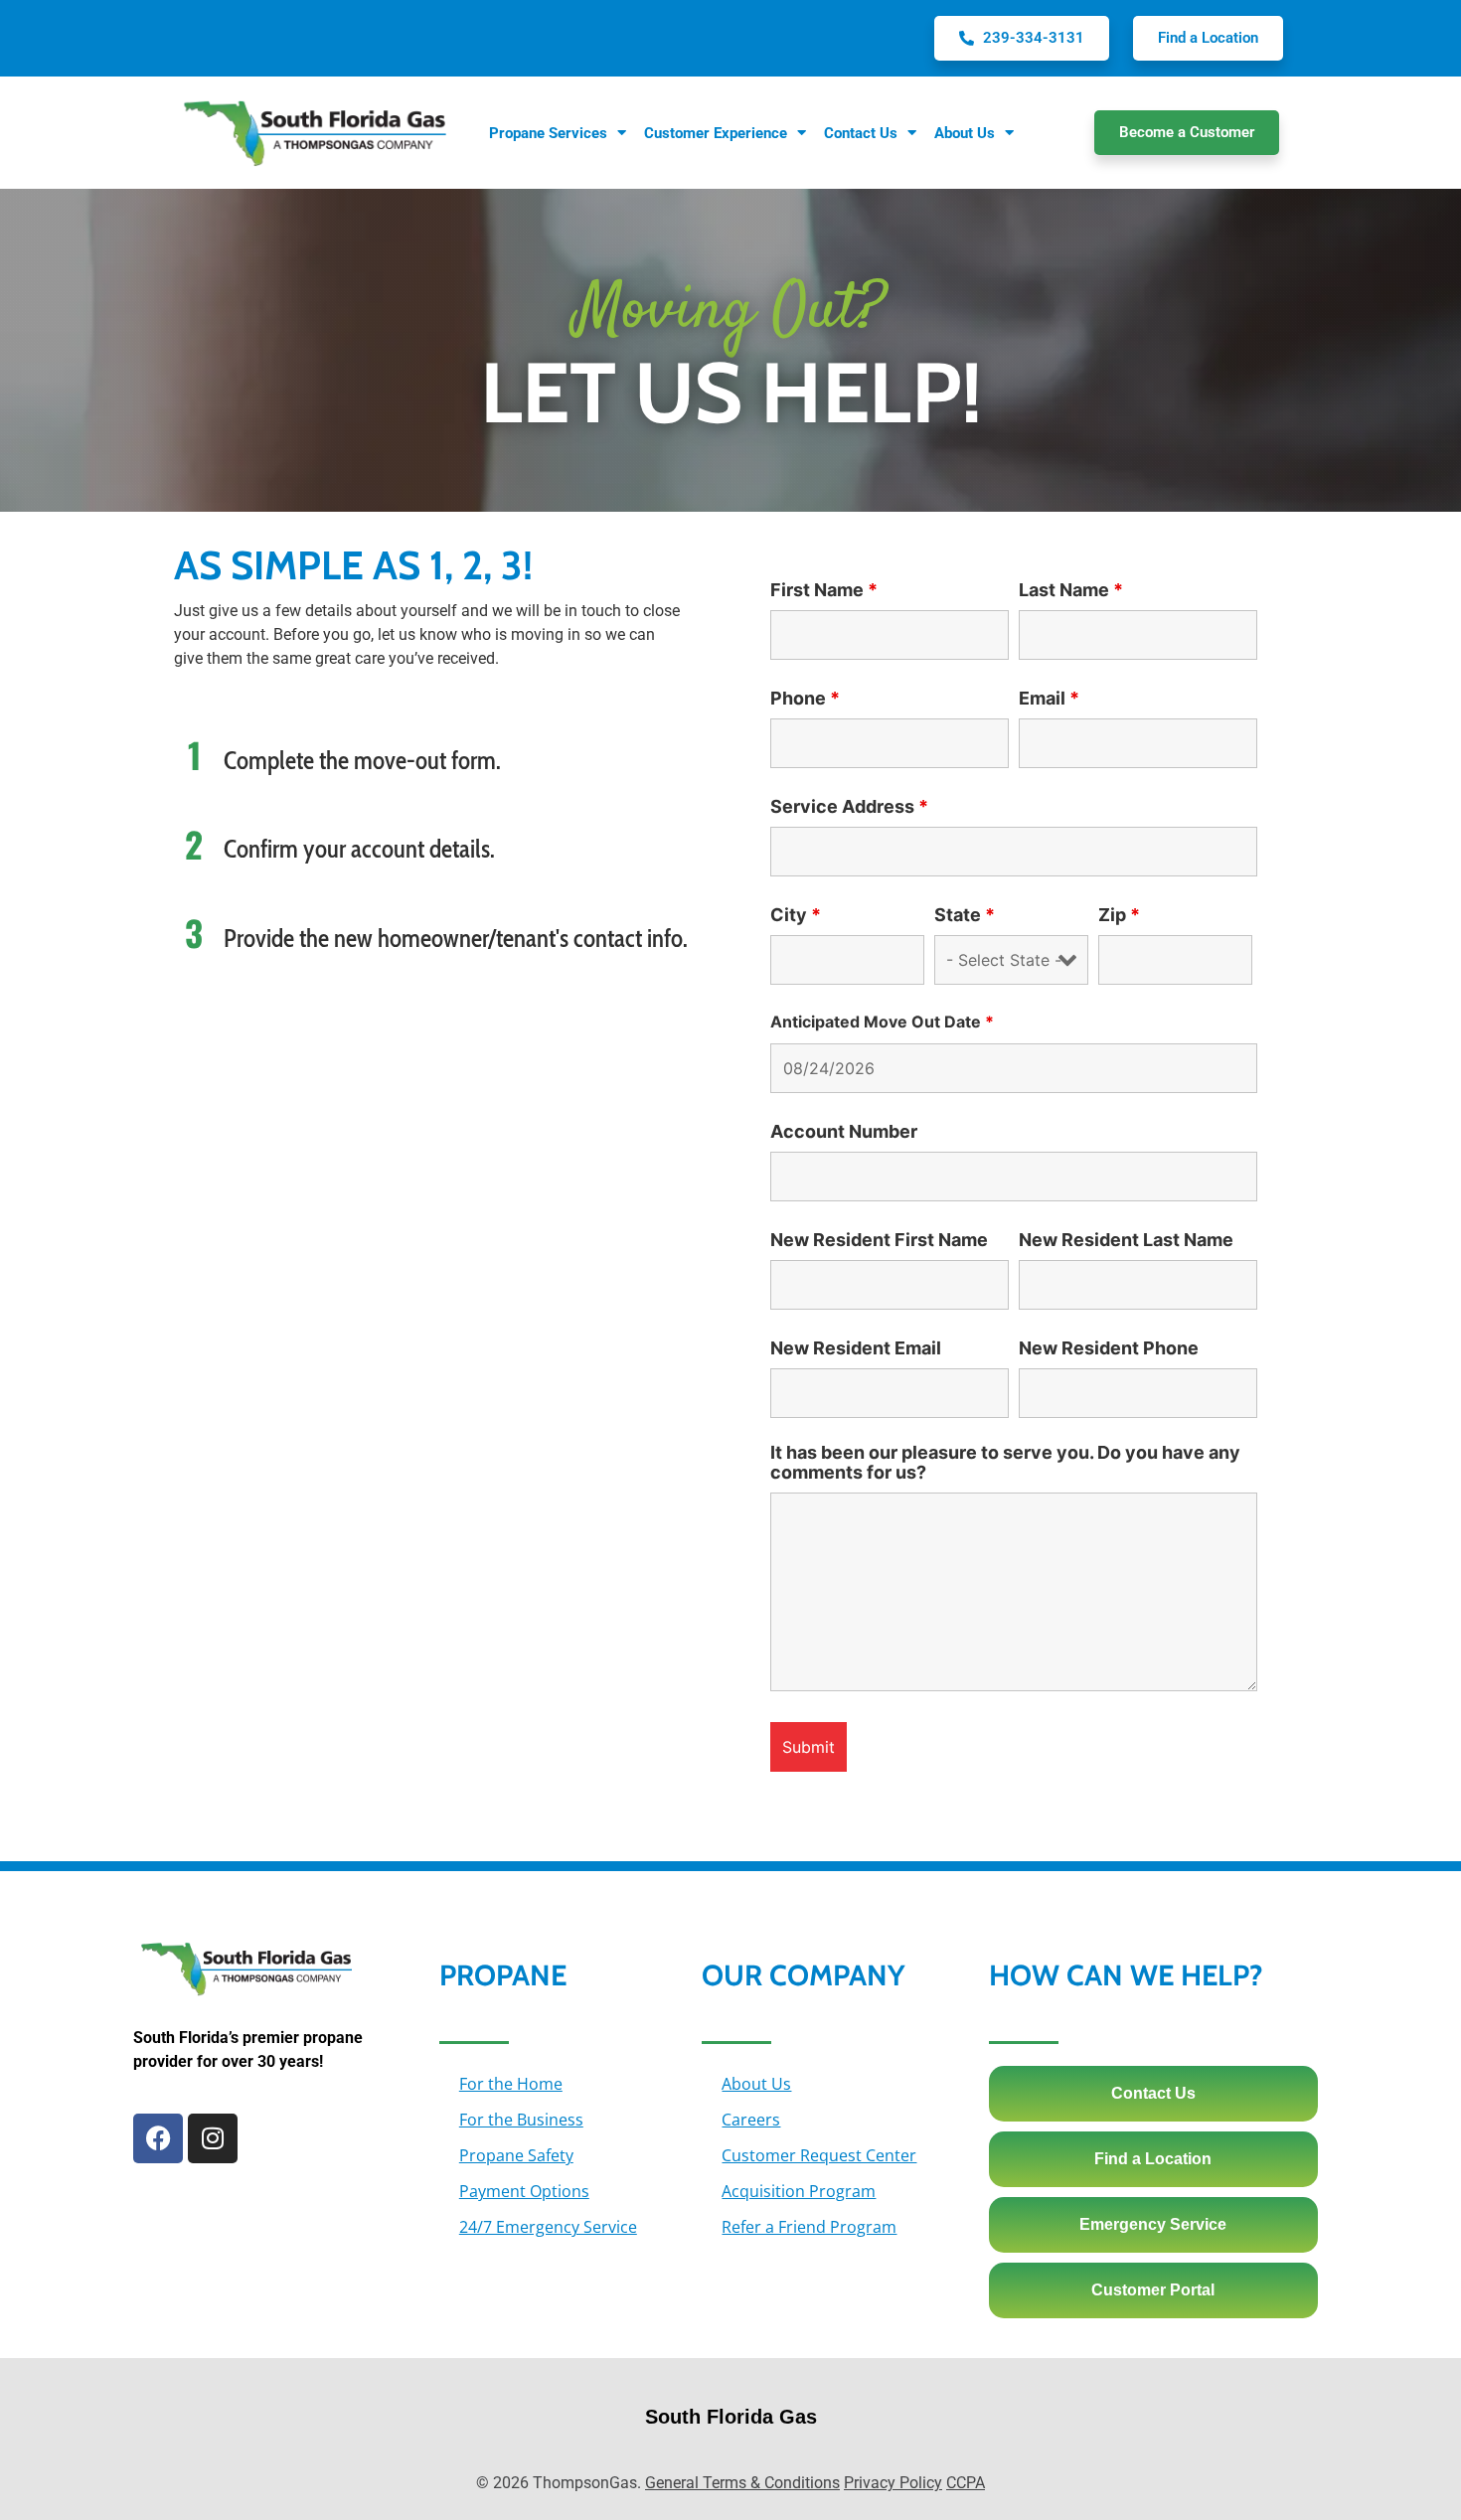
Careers (751, 2120)
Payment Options (524, 2191)
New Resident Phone (1109, 1348)
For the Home (511, 2084)
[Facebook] (158, 2138)
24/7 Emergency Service (548, 2227)
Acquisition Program (799, 2191)
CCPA (966, 2483)
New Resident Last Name (1126, 1240)
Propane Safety (516, 2155)
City (796, 915)
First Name (824, 590)
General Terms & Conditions (742, 2483)
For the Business (521, 2120)
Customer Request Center (819, 2155)
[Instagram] (213, 2138)
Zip (1119, 915)
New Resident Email (856, 1348)
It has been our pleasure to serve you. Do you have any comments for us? (1005, 1463)
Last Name (1071, 590)
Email (1049, 699)
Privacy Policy (893, 2483)
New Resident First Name (879, 1240)
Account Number (844, 1132)
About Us (756, 2084)
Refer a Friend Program (809, 2227)
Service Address (849, 807)
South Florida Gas (731, 2417)
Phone (805, 699)
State (965, 915)
